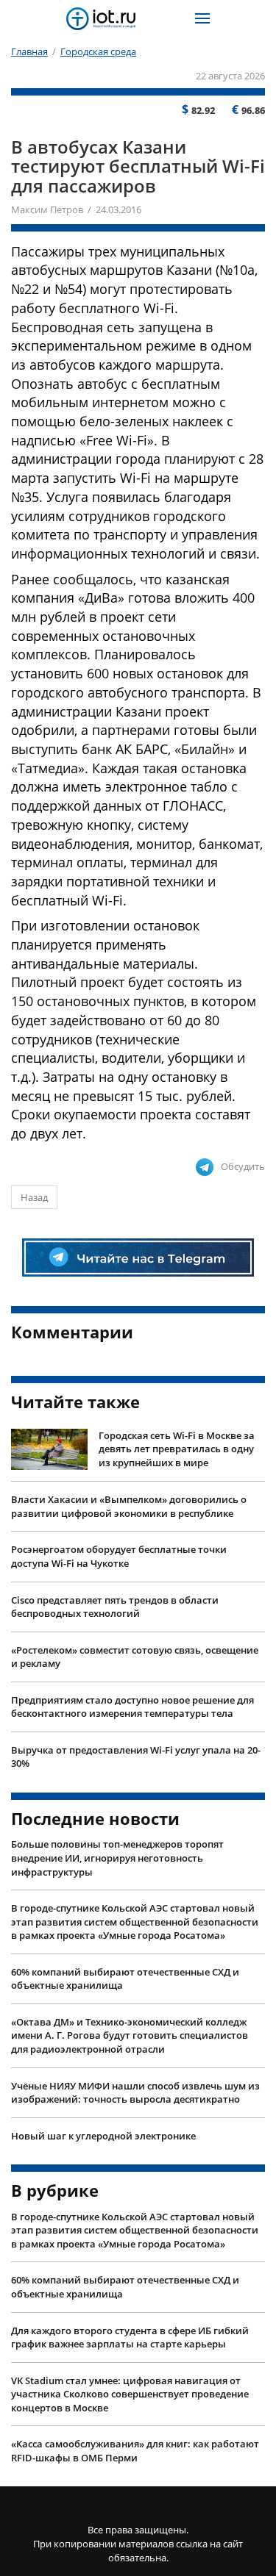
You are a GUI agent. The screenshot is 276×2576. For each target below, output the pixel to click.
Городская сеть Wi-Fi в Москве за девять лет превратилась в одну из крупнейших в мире (177, 1449)
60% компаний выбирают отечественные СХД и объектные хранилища (125, 1979)
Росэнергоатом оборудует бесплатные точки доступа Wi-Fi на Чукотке (119, 1556)
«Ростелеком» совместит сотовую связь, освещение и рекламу (135, 1657)
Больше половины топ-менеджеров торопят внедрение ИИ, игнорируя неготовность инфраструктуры (117, 1858)
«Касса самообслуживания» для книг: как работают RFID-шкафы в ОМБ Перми (135, 2451)
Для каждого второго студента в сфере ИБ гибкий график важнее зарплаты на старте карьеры (130, 2338)
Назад (34, 1197)
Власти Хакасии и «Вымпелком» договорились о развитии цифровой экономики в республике (129, 1506)
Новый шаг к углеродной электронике (103, 2136)
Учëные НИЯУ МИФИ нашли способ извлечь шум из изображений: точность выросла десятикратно (135, 2093)
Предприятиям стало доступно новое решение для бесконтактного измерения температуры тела (132, 1707)
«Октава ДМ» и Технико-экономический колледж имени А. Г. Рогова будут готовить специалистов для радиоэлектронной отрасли (130, 2035)
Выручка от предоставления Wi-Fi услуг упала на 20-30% (136, 1757)
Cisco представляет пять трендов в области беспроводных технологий (115, 1607)
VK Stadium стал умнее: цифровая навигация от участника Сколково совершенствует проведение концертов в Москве (130, 2394)
